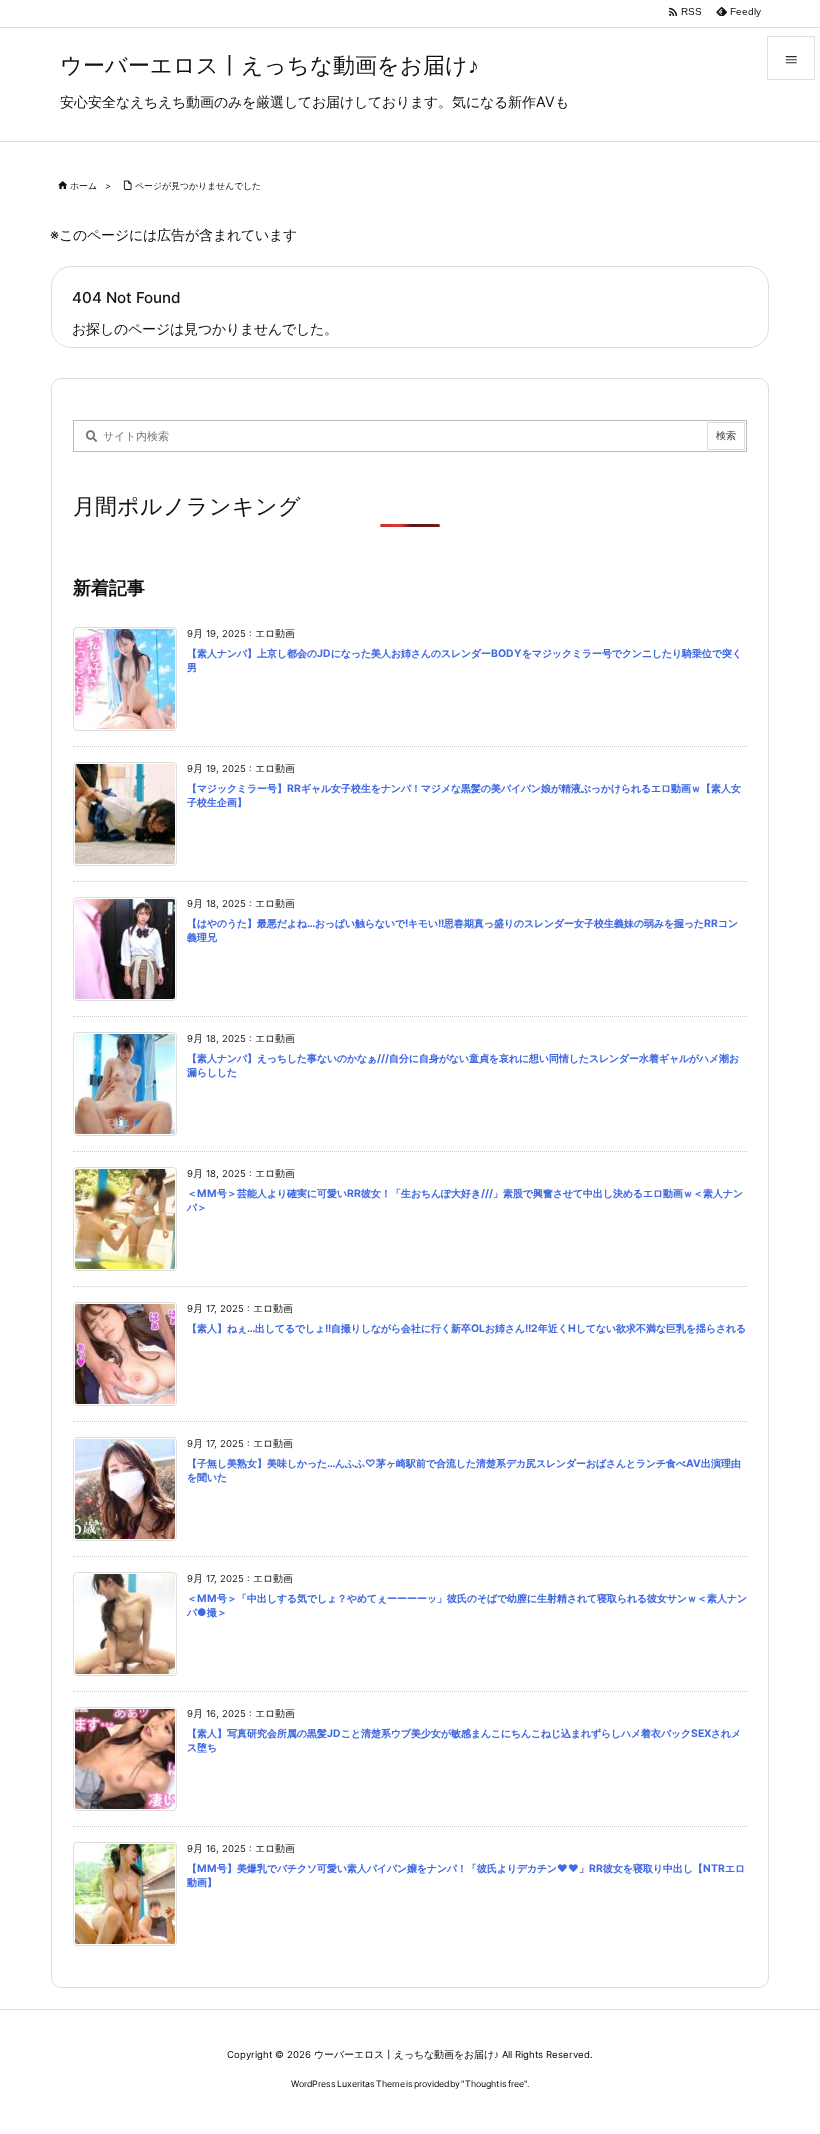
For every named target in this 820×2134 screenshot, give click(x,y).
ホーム (83, 185)
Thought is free (494, 2083)
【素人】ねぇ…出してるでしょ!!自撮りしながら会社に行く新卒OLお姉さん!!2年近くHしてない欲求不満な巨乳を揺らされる (466, 1328)
